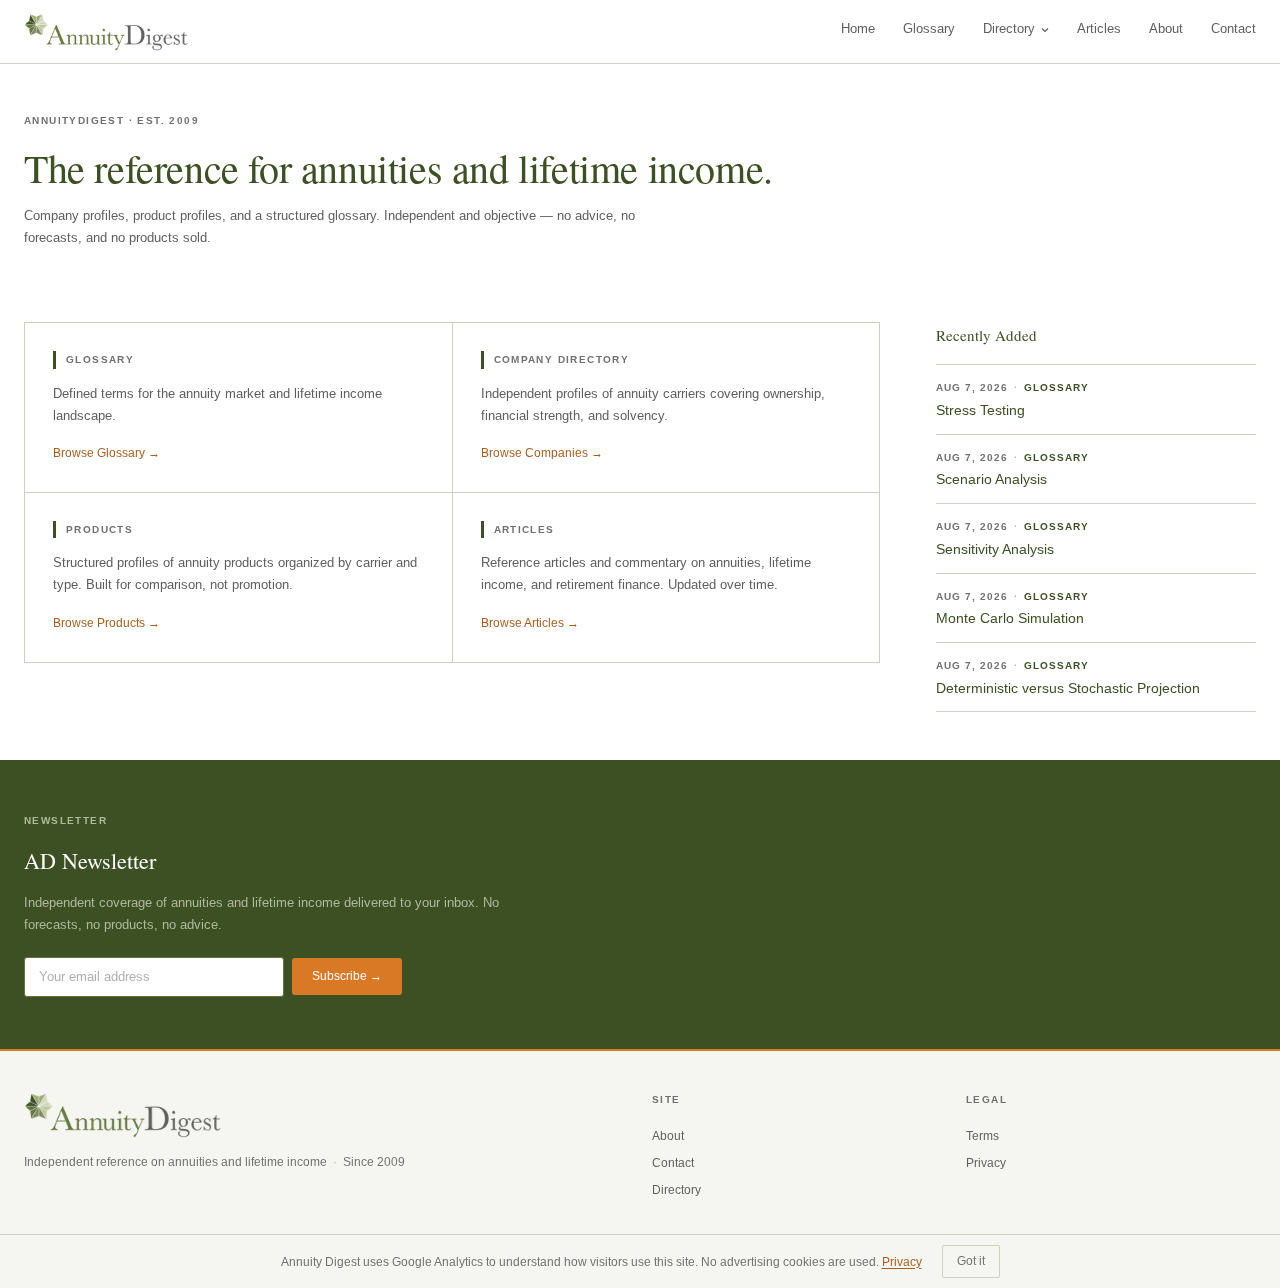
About (1166, 28)
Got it (971, 1261)
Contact (1233, 28)
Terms (982, 1136)
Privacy (986, 1163)
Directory (1009, 28)
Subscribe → (347, 976)
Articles (1099, 28)
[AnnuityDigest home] (106, 32)
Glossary (929, 28)
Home (858, 28)
